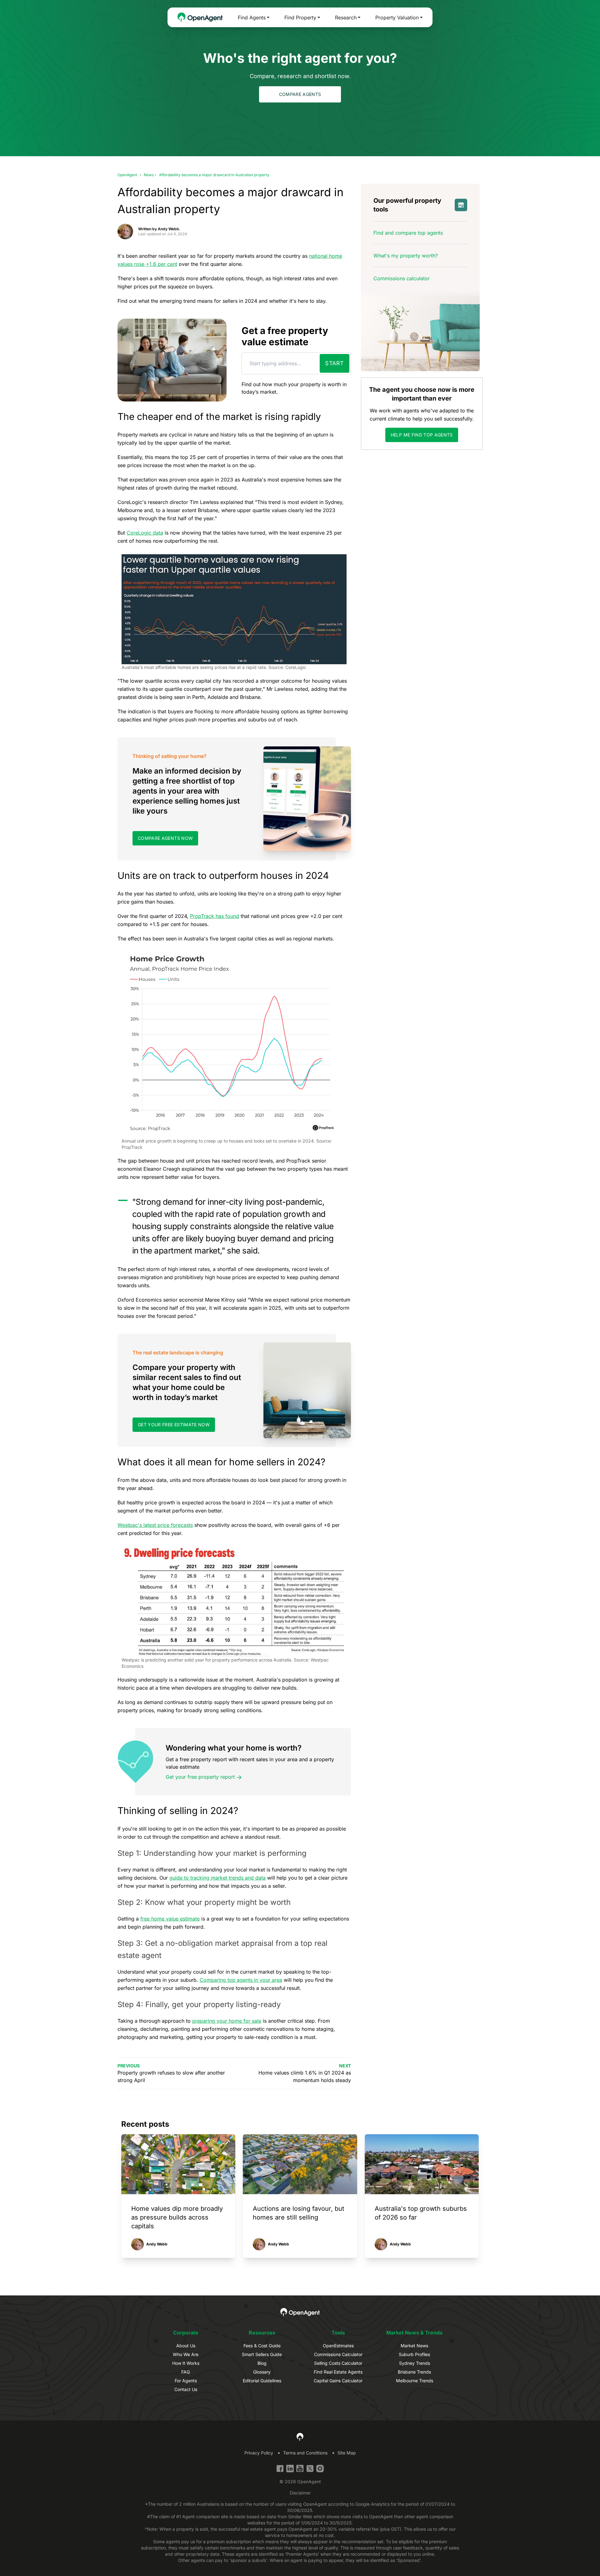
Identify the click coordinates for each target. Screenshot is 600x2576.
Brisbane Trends (414, 2372)
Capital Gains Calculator (338, 2381)
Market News (414, 2346)
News (149, 175)
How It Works (186, 2363)
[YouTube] (300, 2469)
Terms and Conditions (305, 2453)
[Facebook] (280, 2469)
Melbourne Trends (415, 2381)
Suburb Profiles (414, 2354)
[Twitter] (310, 2469)
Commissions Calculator (338, 2354)
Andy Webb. (169, 229)
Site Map (347, 2453)
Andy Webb (157, 2244)
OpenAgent (127, 175)
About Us (186, 2346)
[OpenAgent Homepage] (200, 17)
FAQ (186, 2372)
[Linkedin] (290, 2469)
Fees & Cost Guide (262, 2346)
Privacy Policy (259, 2453)
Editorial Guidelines (262, 2381)
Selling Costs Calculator (338, 2363)
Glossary (262, 2372)
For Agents (186, 2381)
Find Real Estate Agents (338, 2372)
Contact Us (186, 2389)
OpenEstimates (338, 2346)
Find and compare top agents (408, 233)
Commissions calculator (402, 278)
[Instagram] (320, 2469)
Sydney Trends (415, 2363)
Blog (262, 2363)
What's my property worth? (406, 256)
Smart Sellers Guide (262, 2354)
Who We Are (186, 2354)
